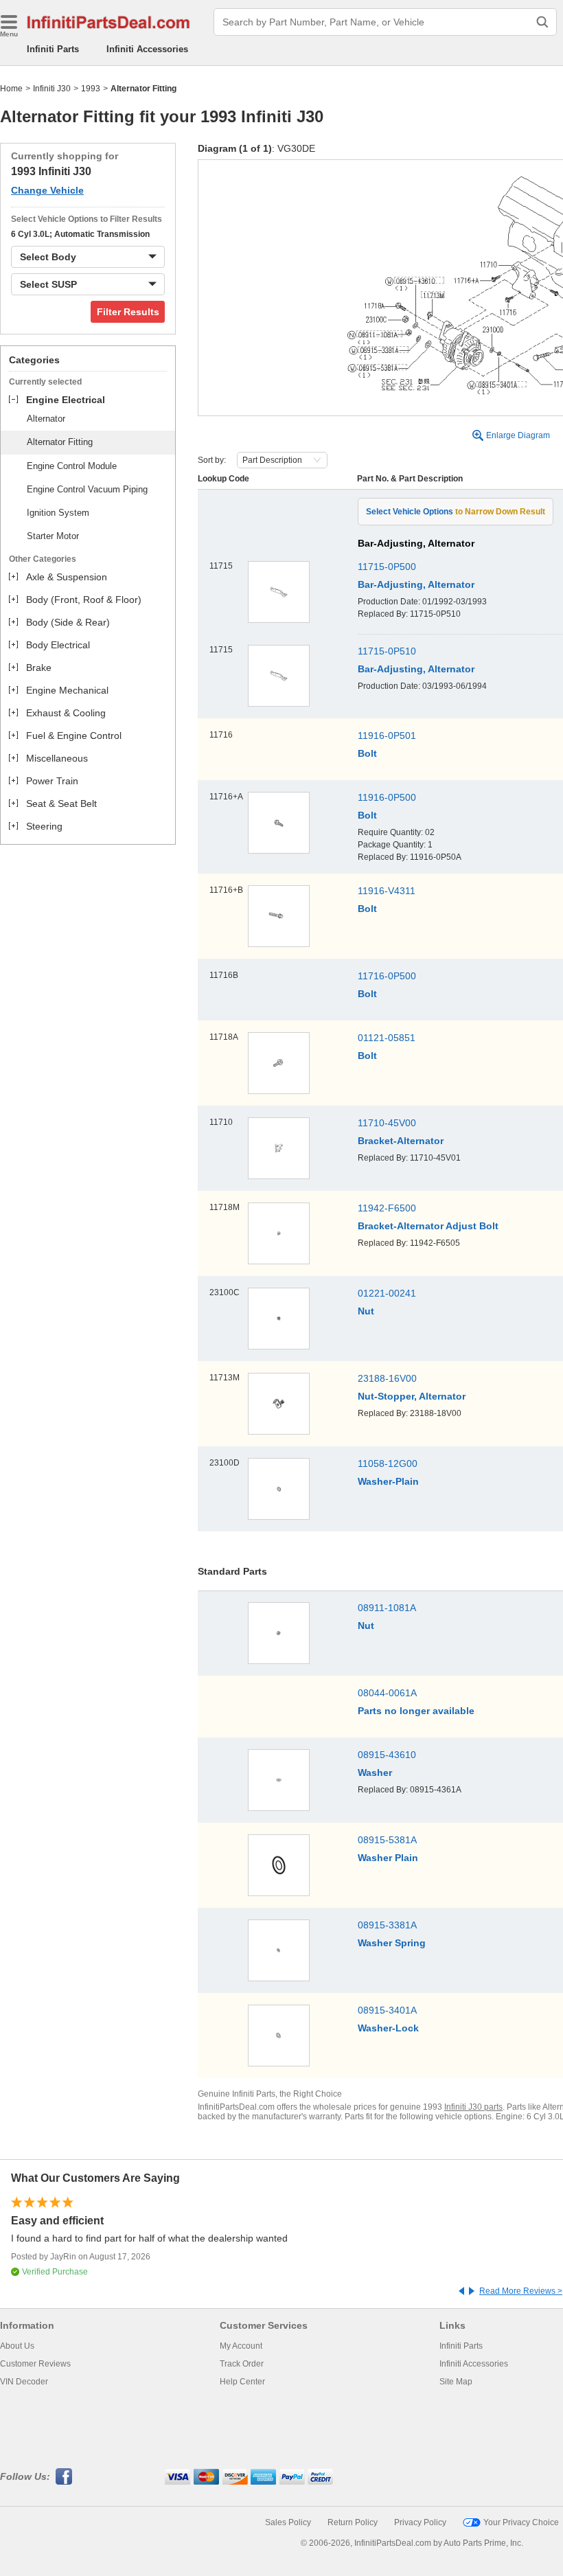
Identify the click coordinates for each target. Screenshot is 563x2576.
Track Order (242, 2364)
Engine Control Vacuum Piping (87, 489)
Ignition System (58, 513)
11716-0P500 (387, 976)
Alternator (46, 419)
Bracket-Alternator (401, 1141)
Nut (366, 1311)
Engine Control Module (72, 466)
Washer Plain (388, 1858)
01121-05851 (387, 1038)
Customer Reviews (35, 2364)
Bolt (367, 753)
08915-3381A (387, 1925)
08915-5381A (387, 1840)
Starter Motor (53, 536)
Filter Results (128, 312)
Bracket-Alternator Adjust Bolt (428, 1226)
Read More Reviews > (521, 2291)
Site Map (456, 2382)
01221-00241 (387, 1293)
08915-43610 (387, 1755)
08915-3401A (387, 2010)
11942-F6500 (387, 1208)
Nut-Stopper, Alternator (412, 1396)
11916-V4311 (387, 891)
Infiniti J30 (52, 89)
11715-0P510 (387, 651)
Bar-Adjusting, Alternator (416, 584)
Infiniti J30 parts (473, 2107)
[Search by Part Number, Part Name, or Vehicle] (542, 22)
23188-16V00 (387, 1378)
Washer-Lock (388, 2028)
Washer (375, 1773)
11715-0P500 (387, 567)
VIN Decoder (24, 2382)
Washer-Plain (388, 1481)
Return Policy (353, 2522)
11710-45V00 (387, 1123)
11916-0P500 (387, 797)
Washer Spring (392, 1943)
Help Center (242, 2382)
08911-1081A (387, 1608)
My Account (241, 2346)
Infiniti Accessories (147, 49)
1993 (91, 89)
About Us (17, 2346)
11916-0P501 (387, 736)
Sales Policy (288, 2522)
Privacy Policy (420, 2522)
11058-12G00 (388, 1463)
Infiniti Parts (53, 49)
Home (11, 89)
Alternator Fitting (60, 442)
